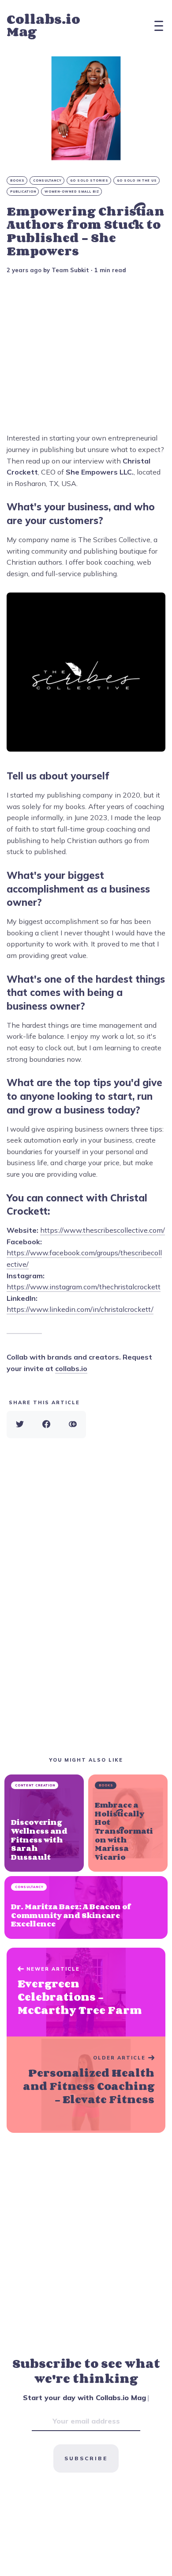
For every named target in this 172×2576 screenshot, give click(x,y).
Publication (23, 192)
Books (17, 180)
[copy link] (73, 1425)
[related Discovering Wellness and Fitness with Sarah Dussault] (44, 1823)
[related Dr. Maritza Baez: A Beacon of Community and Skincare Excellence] (86, 1907)
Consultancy (47, 180)
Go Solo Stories (89, 180)
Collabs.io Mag (43, 25)
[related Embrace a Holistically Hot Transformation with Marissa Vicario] (128, 1823)
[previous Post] (86, 2085)
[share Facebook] (46, 1425)
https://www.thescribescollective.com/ (103, 1230)
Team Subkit (70, 270)
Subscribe (86, 2458)
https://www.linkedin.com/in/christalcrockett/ (80, 1309)
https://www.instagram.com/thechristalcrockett (84, 1287)
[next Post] (86, 1992)
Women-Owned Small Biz (72, 192)
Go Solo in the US (137, 180)
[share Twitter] (20, 1425)
